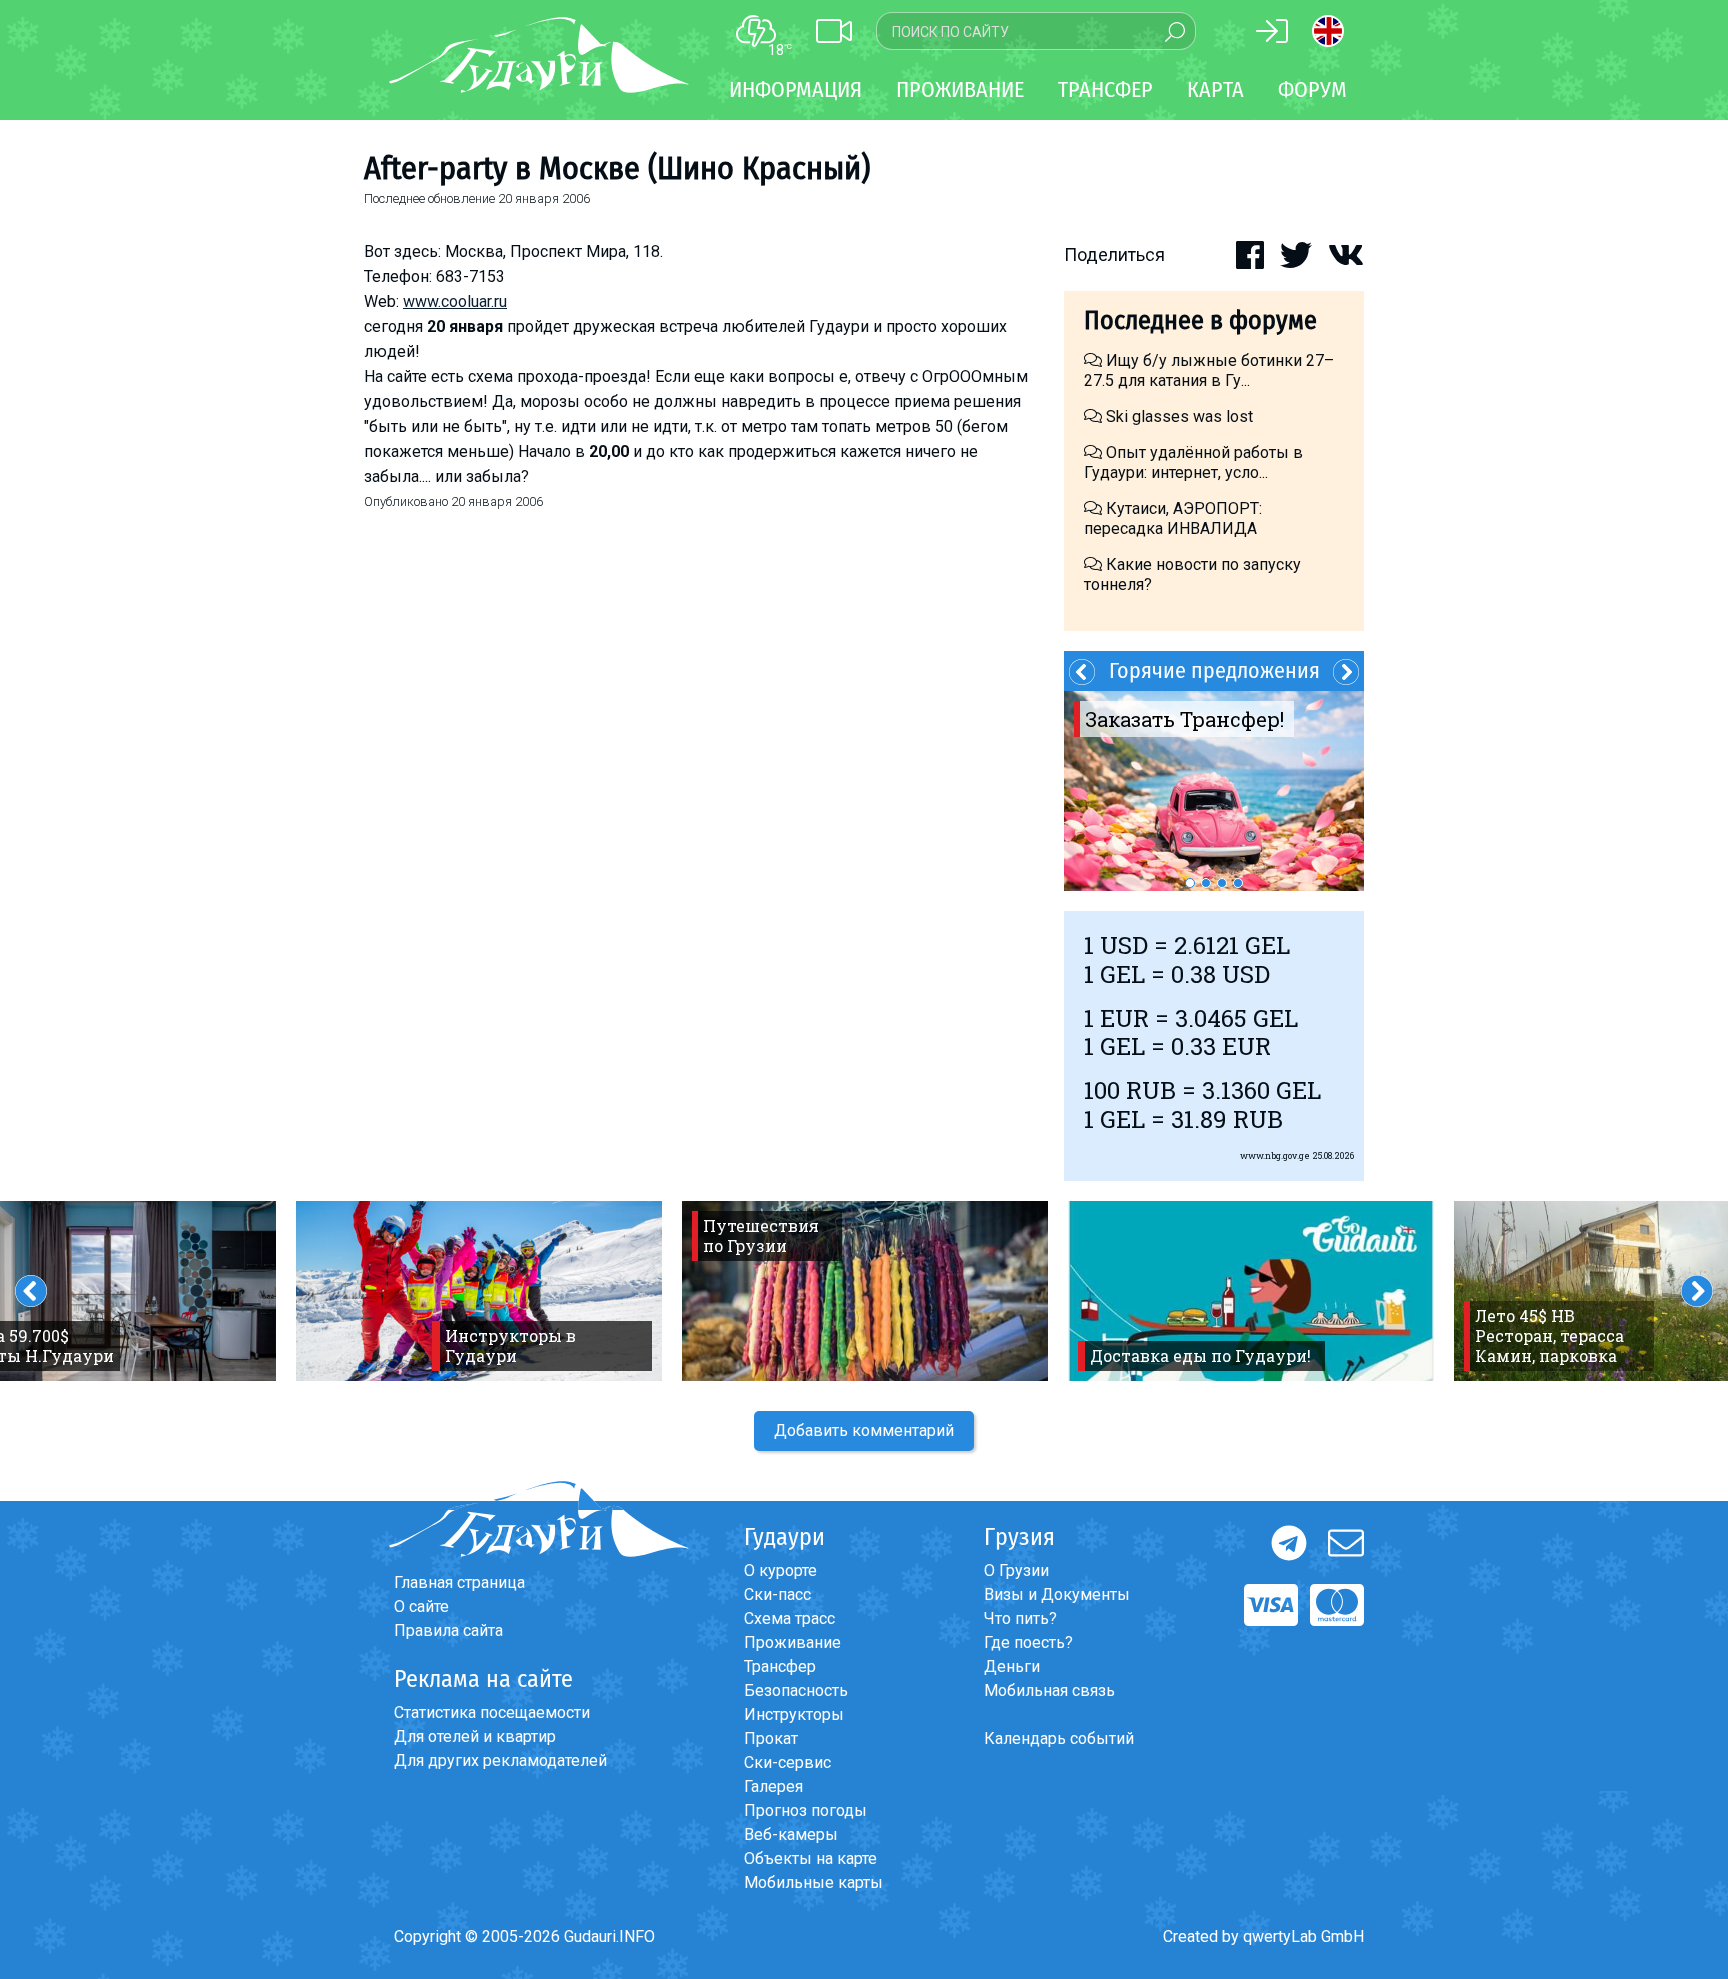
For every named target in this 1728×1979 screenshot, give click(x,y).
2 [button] (1206, 883)
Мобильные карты (813, 1882)
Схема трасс (789, 1618)
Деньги (1012, 1666)
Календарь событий (1059, 1738)
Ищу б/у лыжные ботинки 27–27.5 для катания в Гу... (1209, 370)
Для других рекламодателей (500, 1760)
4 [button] (1238, 883)
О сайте (421, 1606)
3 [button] (1222, 883)
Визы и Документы (1057, 1594)
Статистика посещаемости (492, 1712)
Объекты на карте (810, 1858)
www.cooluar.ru (455, 301)
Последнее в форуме (1200, 320)
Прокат (771, 1738)
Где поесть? (1028, 1642)
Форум (1312, 89)
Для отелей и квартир (475, 1736)
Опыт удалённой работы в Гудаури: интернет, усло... (1193, 462)
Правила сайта (448, 1630)
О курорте (780, 1570)
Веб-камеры (791, 1834)
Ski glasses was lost (1177, 416)
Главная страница (459, 1582)
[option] (1214, 791)
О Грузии (1016, 1570)
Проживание (792, 1642)
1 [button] (1190, 883)
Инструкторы (794, 1714)
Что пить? (1020, 1618)
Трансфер (780, 1666)
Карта (1215, 89)
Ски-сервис (787, 1762)
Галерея (773, 1786)
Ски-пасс (777, 1594)
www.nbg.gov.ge (1275, 1155)
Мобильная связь (1049, 1690)
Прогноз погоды (805, 1810)
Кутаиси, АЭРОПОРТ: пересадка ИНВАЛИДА (1173, 518)
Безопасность (796, 1690)
